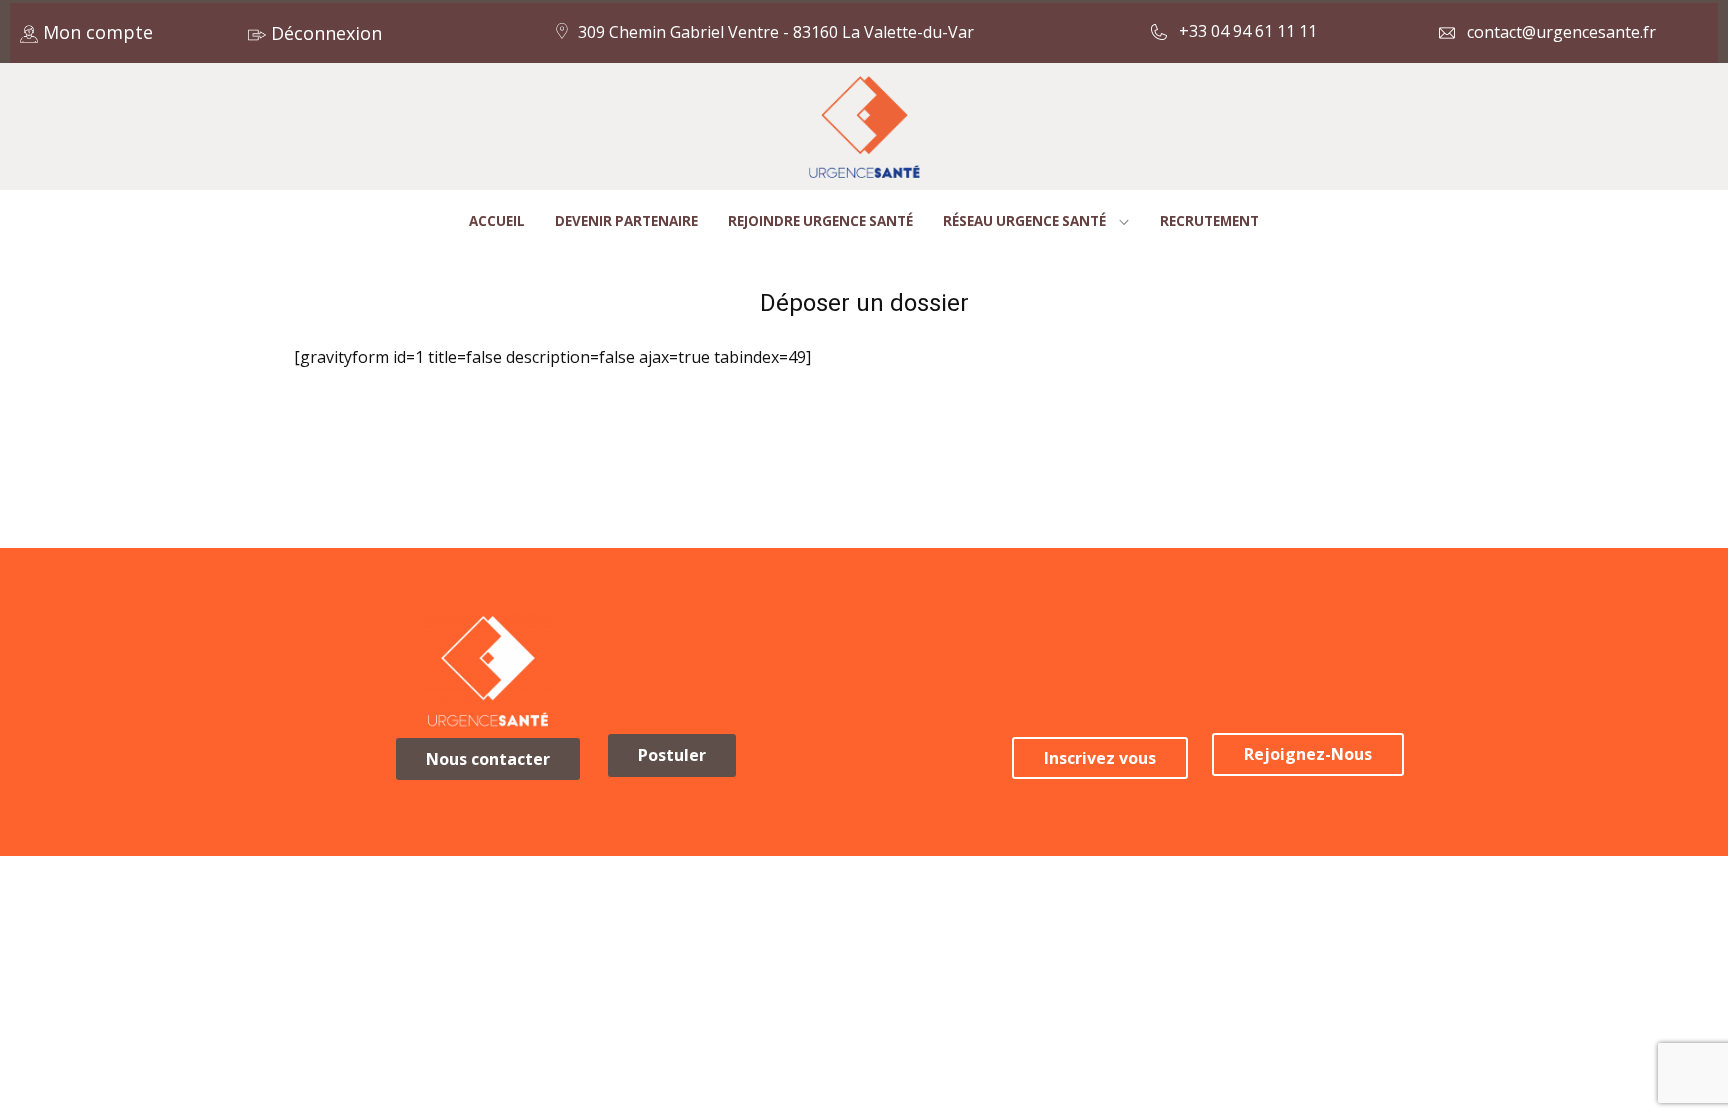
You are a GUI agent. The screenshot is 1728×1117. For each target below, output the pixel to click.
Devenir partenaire (626, 221)
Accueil (497, 221)
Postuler (672, 755)
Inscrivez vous (1100, 758)
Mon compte (95, 32)
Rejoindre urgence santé (820, 221)
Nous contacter (488, 759)
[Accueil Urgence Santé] (864, 127)
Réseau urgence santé (1024, 221)
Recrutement (1209, 221)
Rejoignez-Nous (1308, 754)
